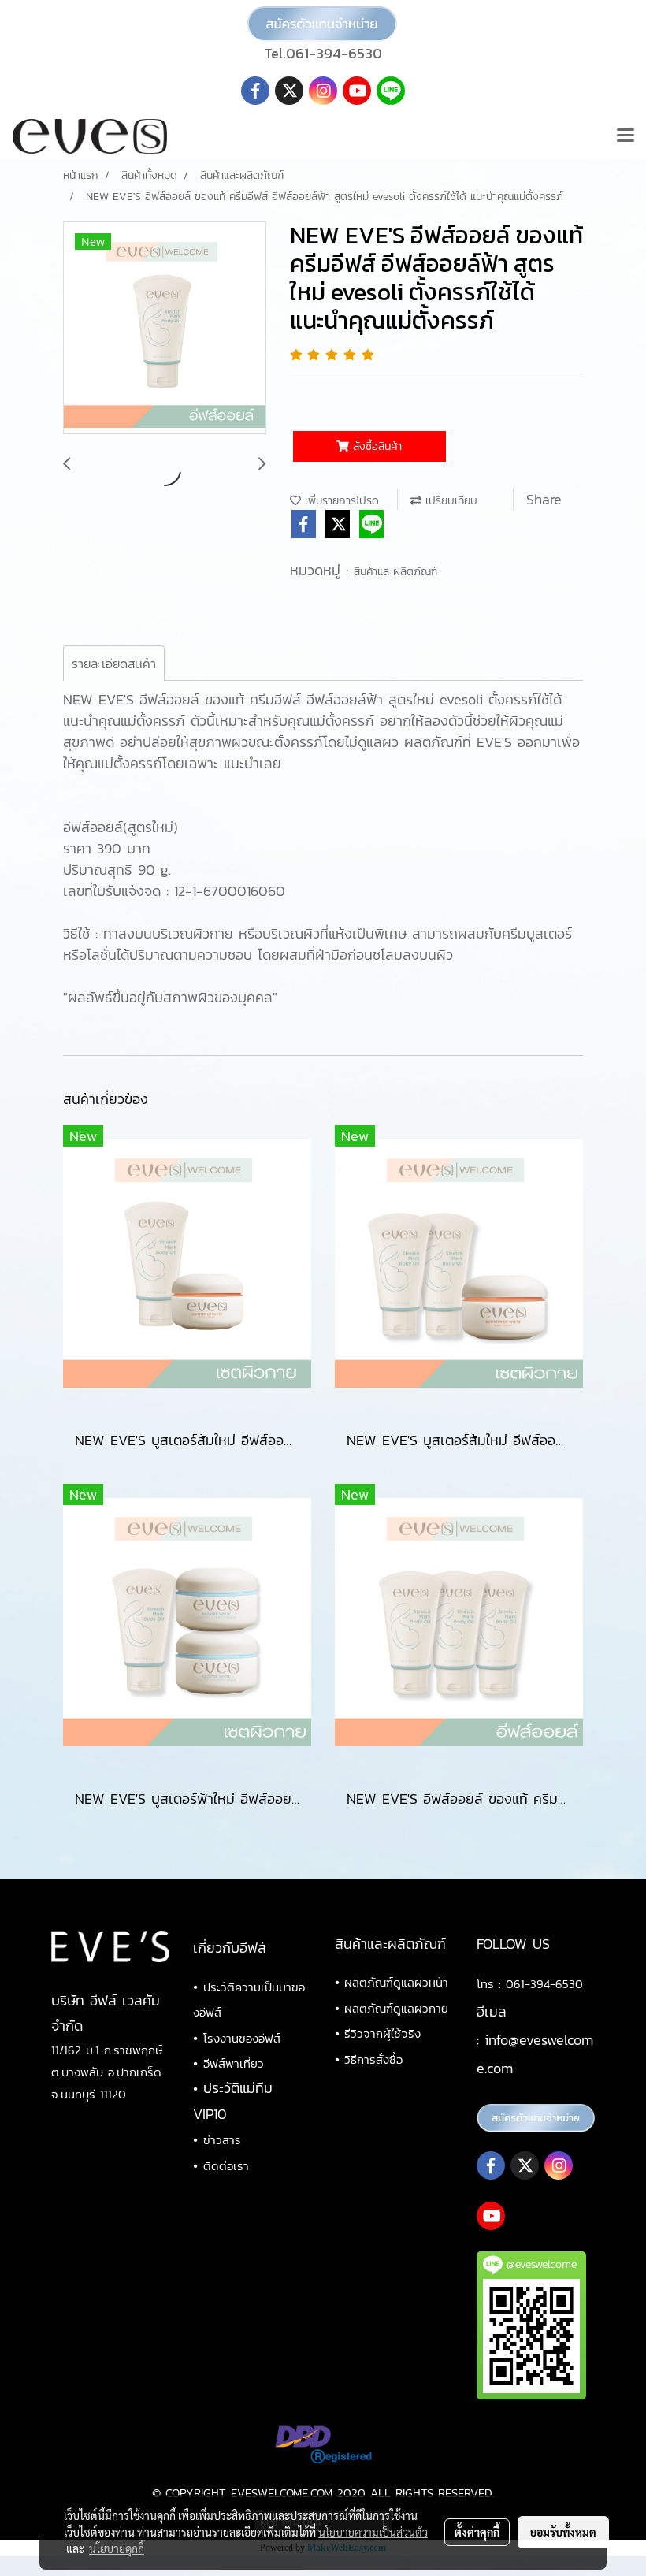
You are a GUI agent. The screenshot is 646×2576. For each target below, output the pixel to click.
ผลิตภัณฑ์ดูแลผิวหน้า (396, 1982)
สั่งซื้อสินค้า (375, 446)
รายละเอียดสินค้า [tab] (114, 664)
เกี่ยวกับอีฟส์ (230, 1948)
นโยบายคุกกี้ (117, 2548)
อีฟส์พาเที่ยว (234, 2063)
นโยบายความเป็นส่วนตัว (373, 2532)
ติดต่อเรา (226, 2166)
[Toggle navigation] (626, 136)
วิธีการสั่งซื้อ (373, 2059)
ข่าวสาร (222, 2140)
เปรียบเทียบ (449, 501)
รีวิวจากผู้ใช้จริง (382, 2033)
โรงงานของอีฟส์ (242, 2038)
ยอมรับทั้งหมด (563, 2532)
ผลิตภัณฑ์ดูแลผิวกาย (396, 2008)
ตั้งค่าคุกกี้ (477, 2532)
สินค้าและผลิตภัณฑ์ (395, 572)
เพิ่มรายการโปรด (340, 501)
